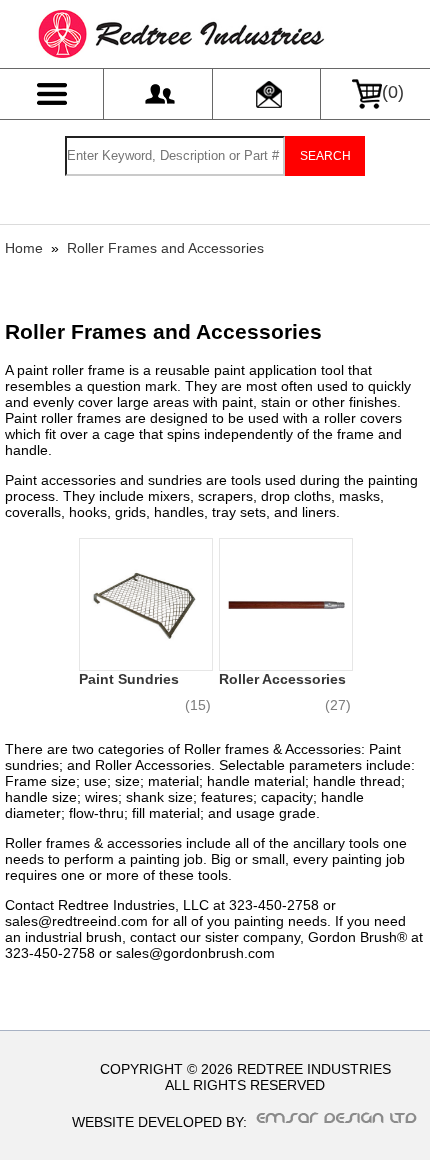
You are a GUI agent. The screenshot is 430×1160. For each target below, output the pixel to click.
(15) (198, 705)
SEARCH (325, 156)
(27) (338, 705)
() (393, 92)
